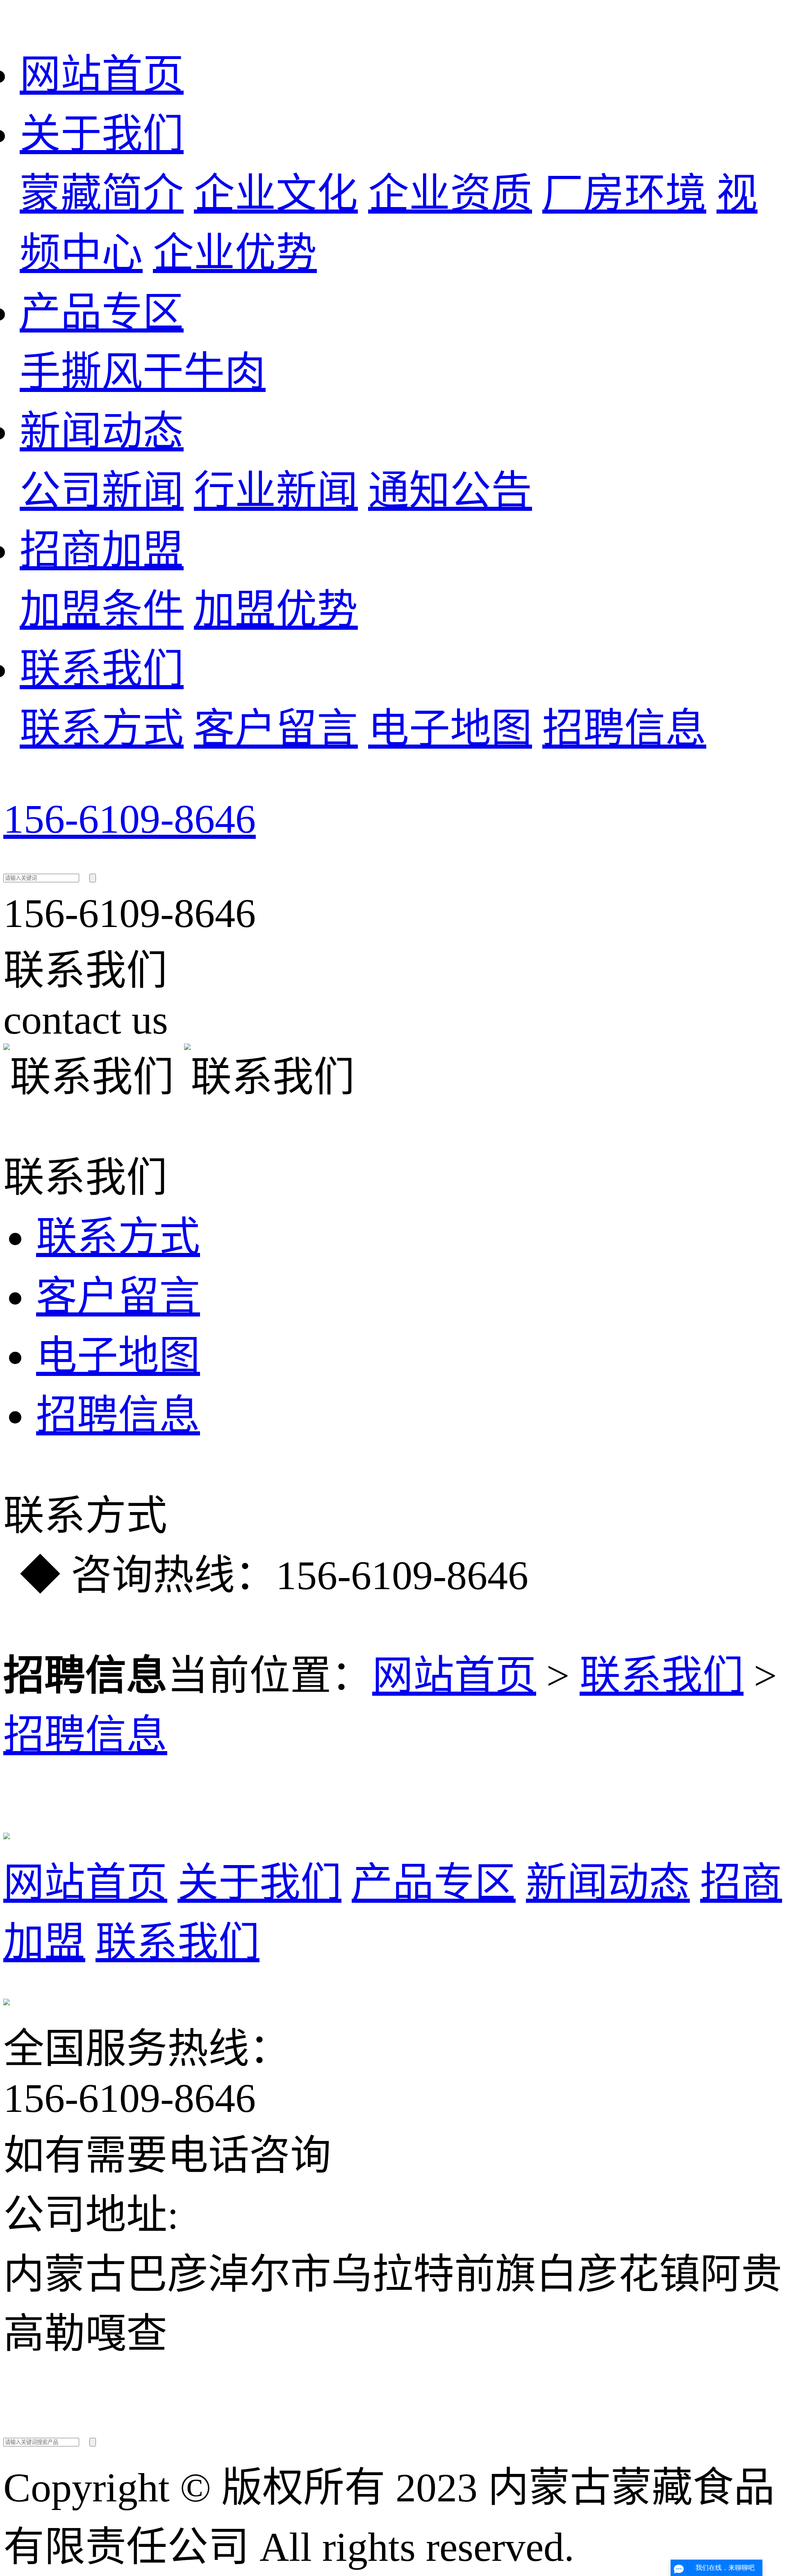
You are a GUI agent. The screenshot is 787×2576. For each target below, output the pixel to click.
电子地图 (450, 729)
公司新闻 (102, 491)
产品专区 (102, 313)
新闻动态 (102, 432)
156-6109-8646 (130, 819)
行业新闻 (276, 491)
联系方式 (102, 729)
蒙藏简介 (102, 194)
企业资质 (450, 194)
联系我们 (102, 669)
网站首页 (102, 75)
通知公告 (450, 491)
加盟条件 (102, 610)
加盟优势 (276, 610)
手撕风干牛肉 (143, 372)
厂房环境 (624, 194)
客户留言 (276, 729)
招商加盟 (102, 550)
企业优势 (235, 253)
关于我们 (102, 134)
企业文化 (276, 194)
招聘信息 (624, 729)
